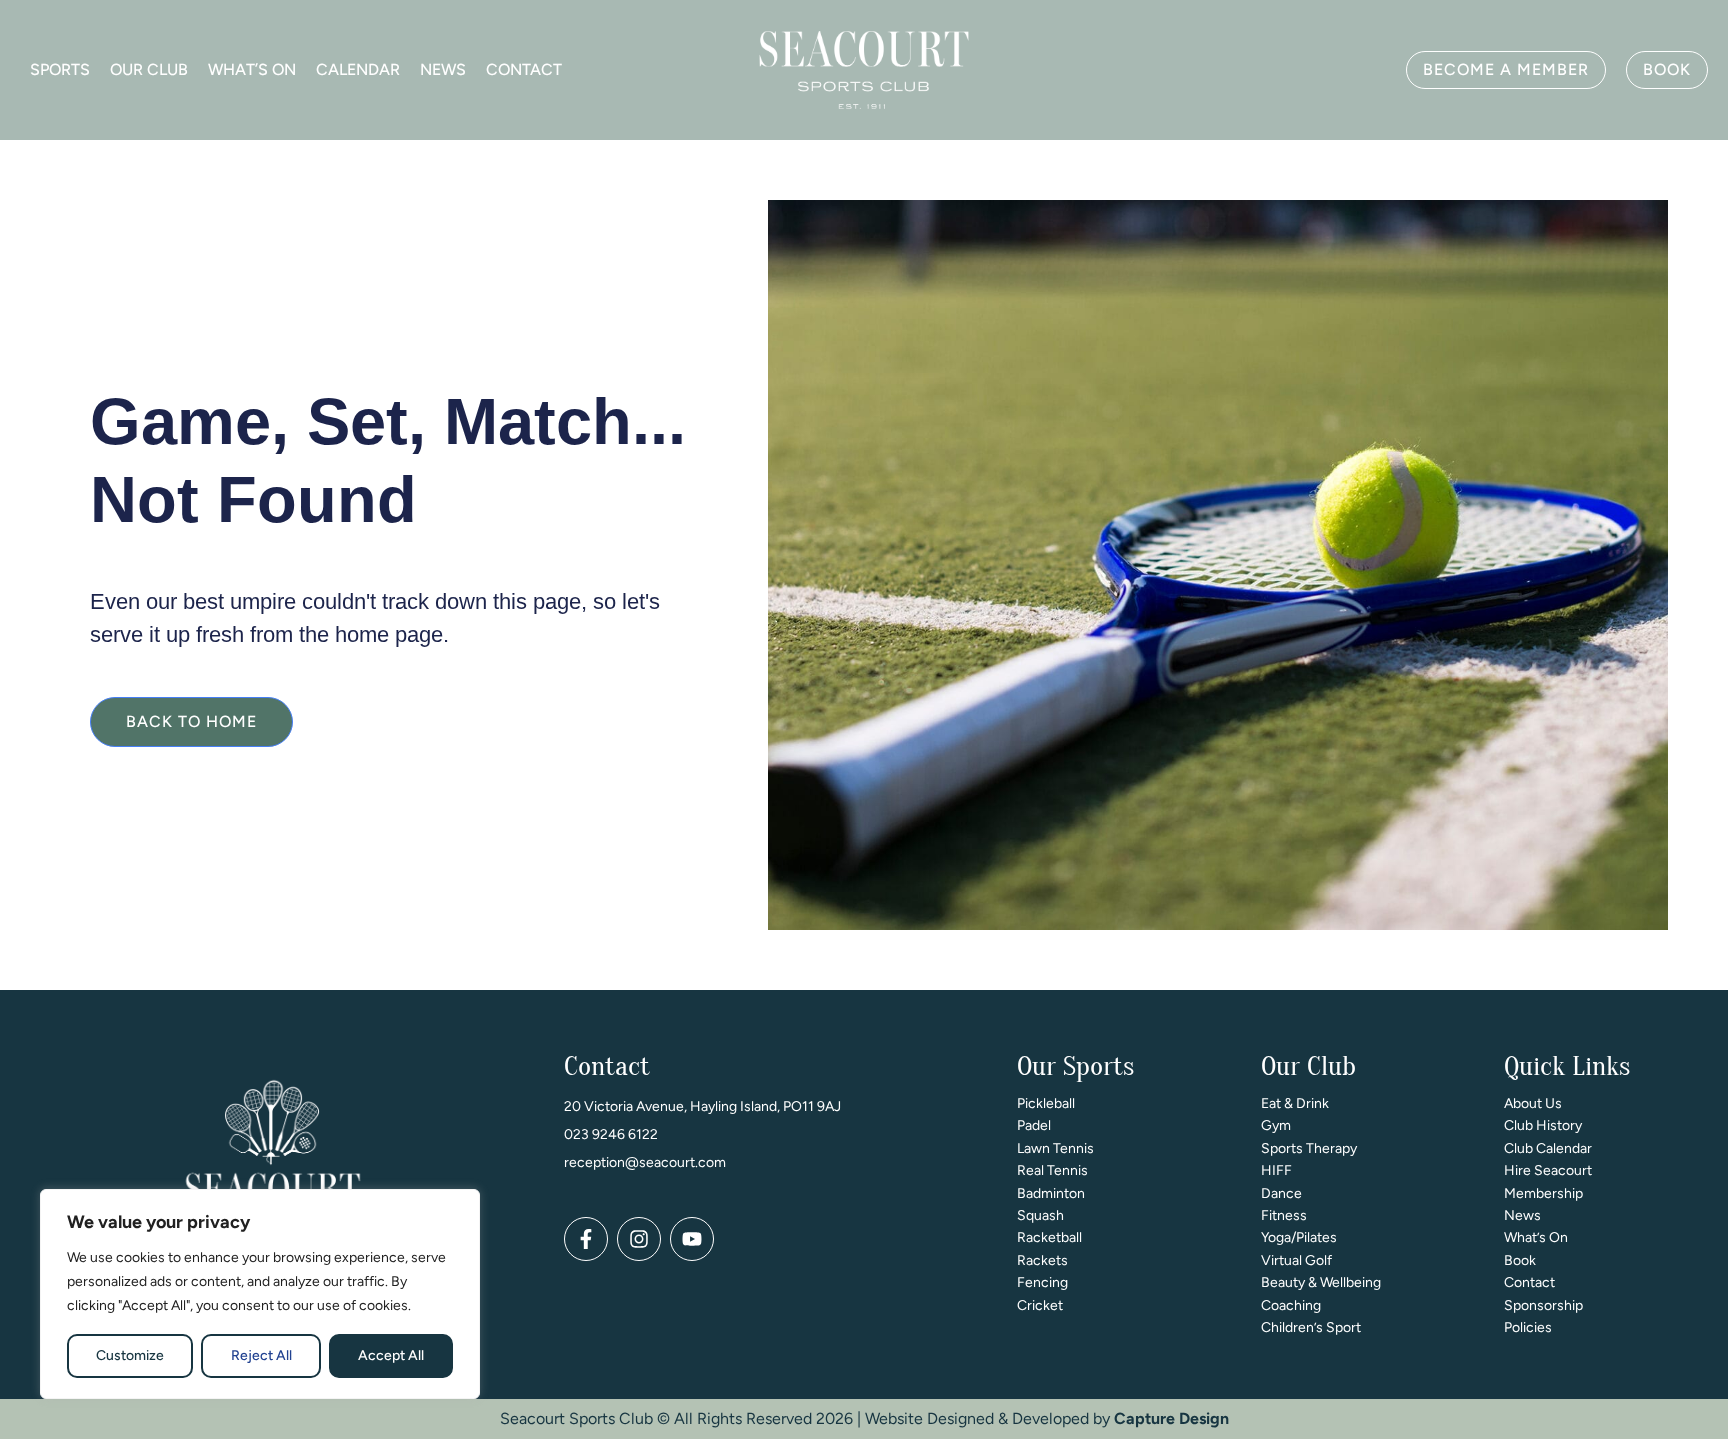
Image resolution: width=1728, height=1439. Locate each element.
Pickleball (1046, 1103)
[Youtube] (692, 1239)
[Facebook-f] (586, 1239)
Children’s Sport (1311, 1327)
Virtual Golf (1296, 1260)
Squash (1040, 1215)
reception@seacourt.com (645, 1162)
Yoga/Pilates (1299, 1237)
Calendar (358, 69)
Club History (1543, 1125)
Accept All (391, 1355)
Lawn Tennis (1055, 1148)
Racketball (1049, 1237)
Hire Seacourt (1548, 1170)
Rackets (1042, 1260)
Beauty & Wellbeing (1321, 1282)
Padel (1034, 1125)
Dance (1281, 1193)
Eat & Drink (1295, 1103)
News (443, 69)
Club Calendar (1548, 1148)
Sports (60, 69)
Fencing (1042, 1282)
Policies (1528, 1327)
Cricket (1040, 1305)
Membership (1543, 1193)
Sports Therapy (1309, 1148)
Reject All (261, 1355)
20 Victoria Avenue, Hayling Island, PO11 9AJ (702, 1106)
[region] (260, 1294)
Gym (1276, 1125)
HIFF (1276, 1170)
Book (1520, 1260)
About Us (1533, 1103)
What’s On (252, 69)
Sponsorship (1543, 1305)
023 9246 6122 (611, 1134)
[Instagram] (639, 1239)
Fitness (1284, 1215)
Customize (130, 1355)
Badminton (1051, 1193)
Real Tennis (1052, 1170)
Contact (524, 69)
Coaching (1291, 1305)
